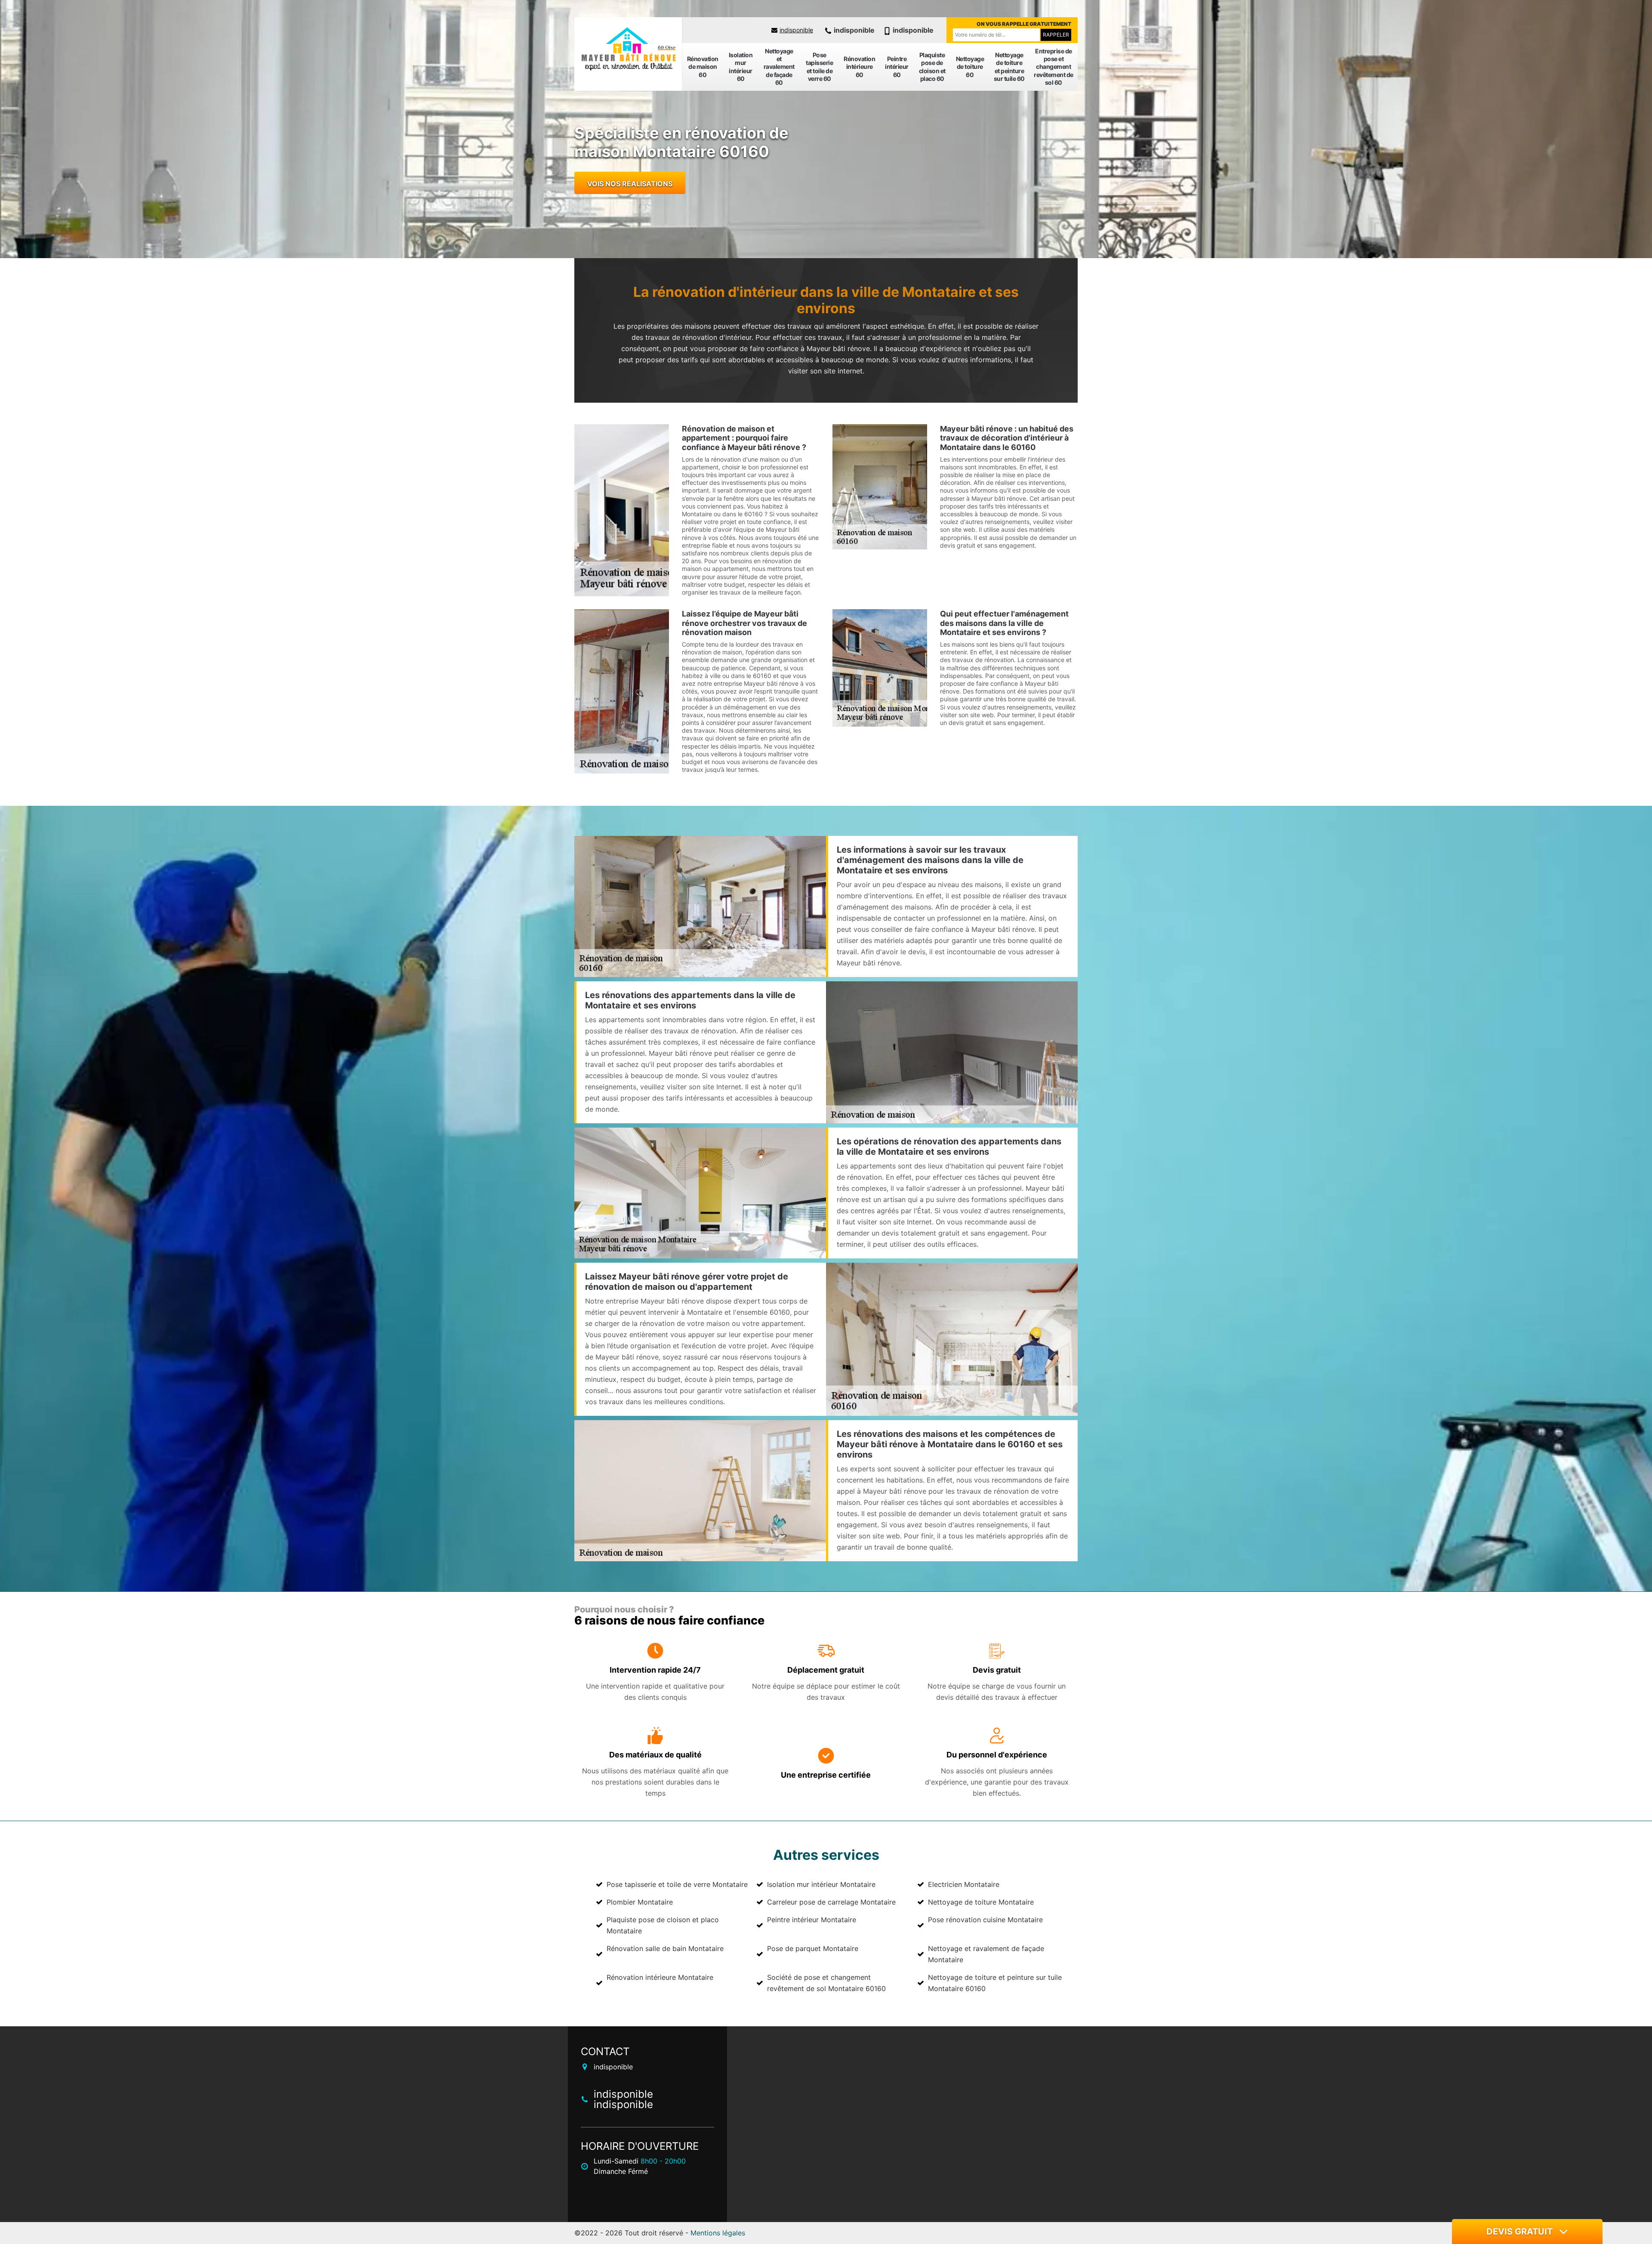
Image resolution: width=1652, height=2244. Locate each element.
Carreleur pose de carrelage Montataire (831, 1902)
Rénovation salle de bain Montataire (665, 1948)
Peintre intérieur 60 (897, 66)
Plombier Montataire (640, 1902)
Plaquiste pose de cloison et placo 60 (932, 67)
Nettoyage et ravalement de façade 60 (779, 67)
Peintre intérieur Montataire (812, 1920)
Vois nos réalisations (630, 184)
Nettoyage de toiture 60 (970, 66)
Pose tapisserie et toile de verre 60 (819, 67)
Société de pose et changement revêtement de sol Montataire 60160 (826, 1983)
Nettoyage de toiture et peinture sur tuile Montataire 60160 (995, 1983)
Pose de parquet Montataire (813, 1948)
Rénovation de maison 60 (703, 66)
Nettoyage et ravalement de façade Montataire (986, 1954)
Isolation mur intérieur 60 (741, 67)
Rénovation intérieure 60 (859, 66)
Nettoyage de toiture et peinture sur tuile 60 (1009, 67)
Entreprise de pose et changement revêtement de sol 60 (1054, 67)
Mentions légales (718, 2233)
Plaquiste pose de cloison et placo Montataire (663, 1925)
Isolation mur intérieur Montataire (821, 1884)
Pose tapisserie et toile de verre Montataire (677, 1884)
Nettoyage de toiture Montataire (981, 1902)
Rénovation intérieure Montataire (660, 1977)
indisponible (796, 30)
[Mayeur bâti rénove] (628, 49)
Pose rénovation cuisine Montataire (985, 1920)
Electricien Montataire (964, 1884)
